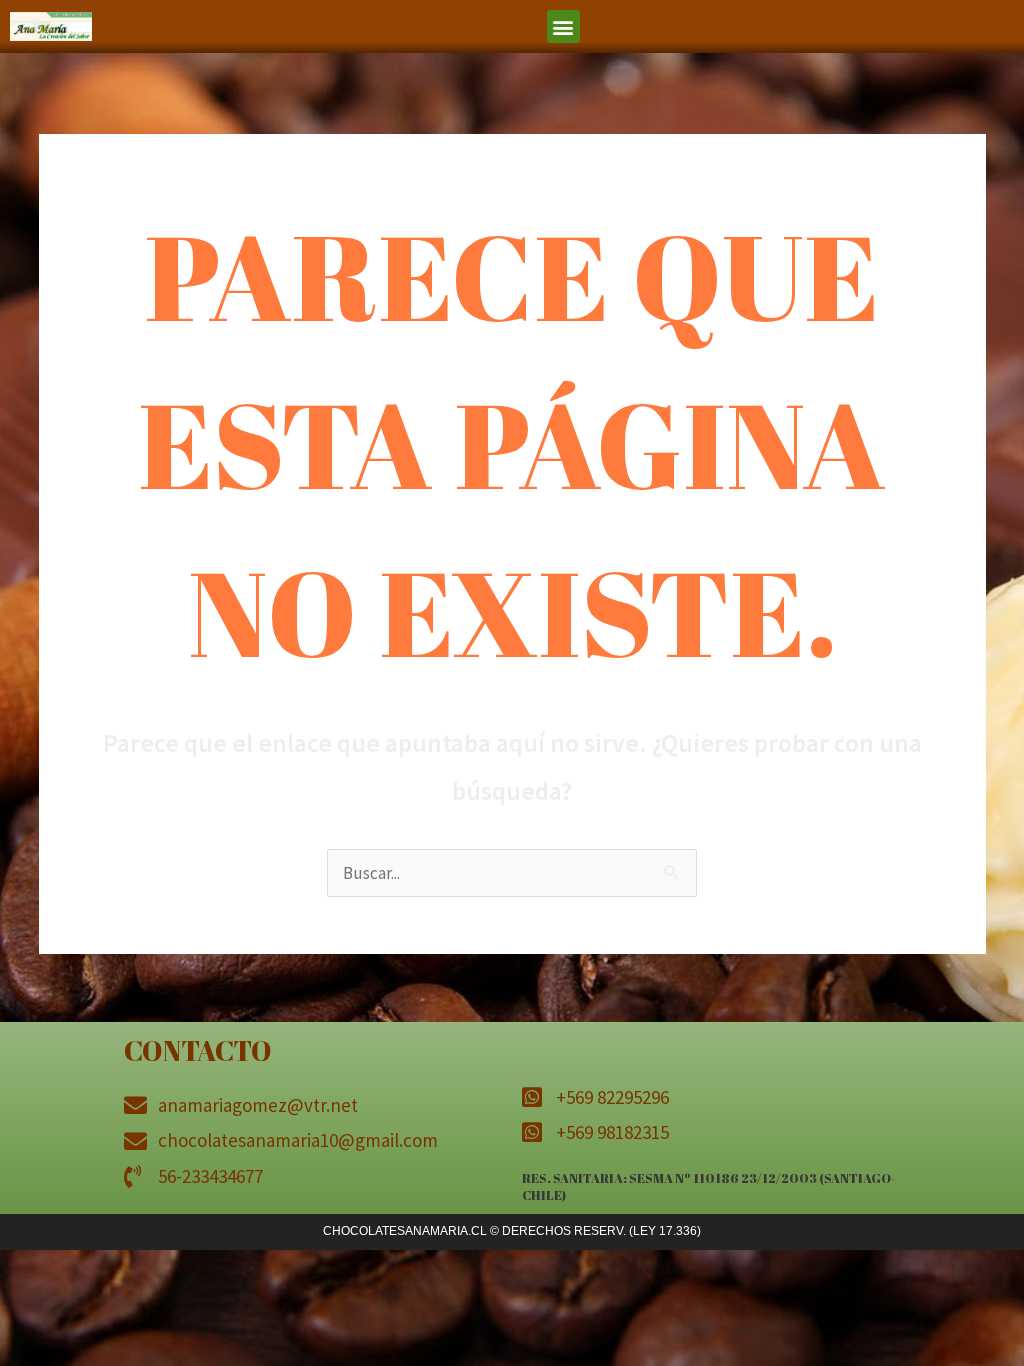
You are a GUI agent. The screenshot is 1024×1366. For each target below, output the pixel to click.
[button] (563, 26)
